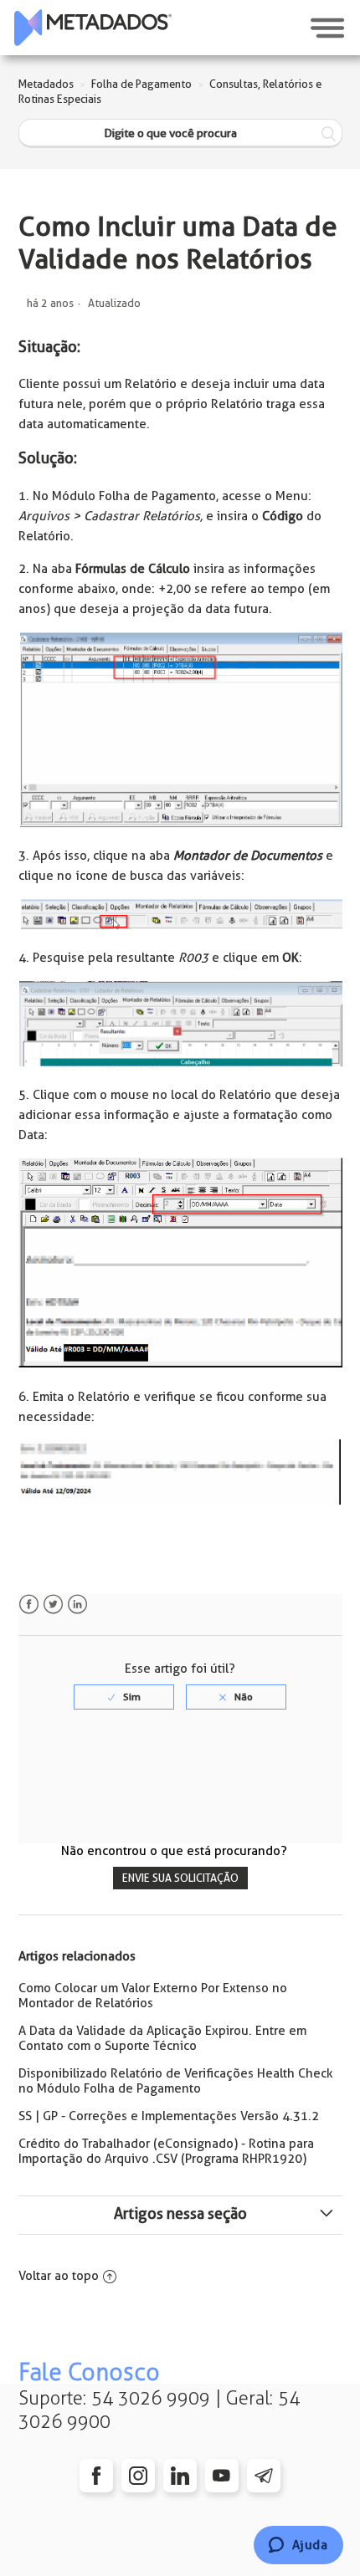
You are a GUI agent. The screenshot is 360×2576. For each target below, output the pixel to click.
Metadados (46, 84)
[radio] (124, 1697)
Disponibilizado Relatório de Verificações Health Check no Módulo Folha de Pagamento (176, 2081)
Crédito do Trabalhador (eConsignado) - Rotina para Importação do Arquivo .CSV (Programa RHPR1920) (166, 2151)
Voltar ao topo (59, 2276)
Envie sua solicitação (180, 1878)
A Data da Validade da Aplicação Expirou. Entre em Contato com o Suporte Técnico (162, 2038)
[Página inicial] (93, 28)
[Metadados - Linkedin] (180, 2476)
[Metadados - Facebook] (96, 2476)
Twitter (53, 1605)
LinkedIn (77, 1605)
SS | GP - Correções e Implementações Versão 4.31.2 (169, 2116)
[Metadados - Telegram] (264, 2476)
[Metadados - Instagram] (138, 2476)
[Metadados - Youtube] (222, 2476)
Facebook (29, 1605)
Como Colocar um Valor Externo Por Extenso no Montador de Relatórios (153, 1996)
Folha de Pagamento (141, 84)
